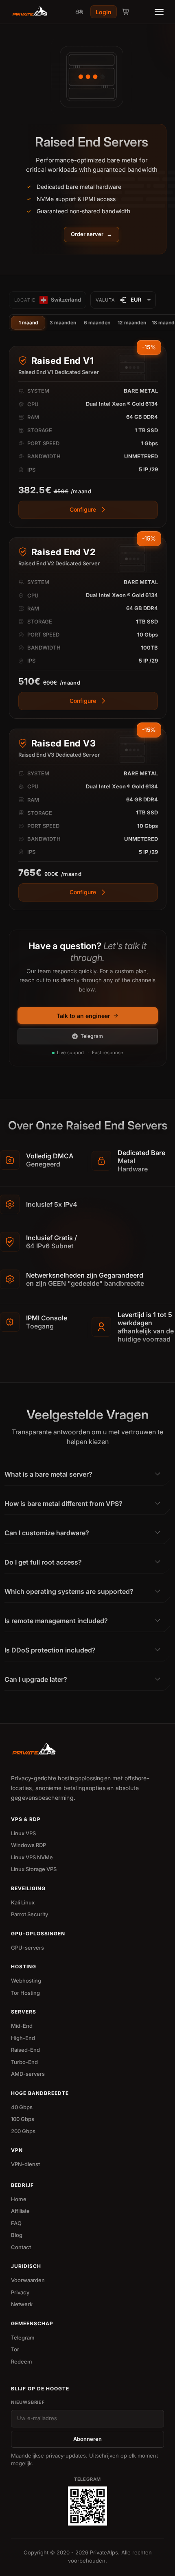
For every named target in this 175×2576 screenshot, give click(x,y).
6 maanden (97, 323)
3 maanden (63, 323)
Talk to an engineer (83, 1016)
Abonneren (87, 2439)
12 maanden (132, 323)
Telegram (92, 1036)
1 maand (28, 323)
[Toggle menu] (159, 12)
